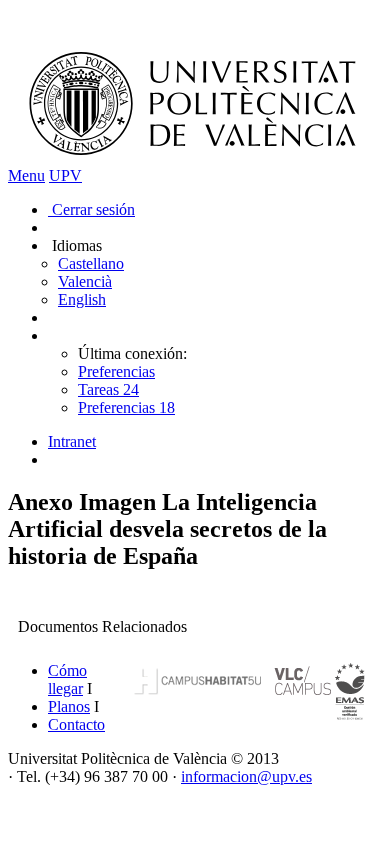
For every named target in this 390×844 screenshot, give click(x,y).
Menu (26, 175)
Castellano (91, 263)
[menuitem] (215, 442)
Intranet (72, 441)
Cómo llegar (67, 679)
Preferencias (116, 371)
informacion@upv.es (246, 776)
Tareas (108, 389)
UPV (65, 175)
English (82, 299)
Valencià (85, 281)
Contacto (76, 724)
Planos (69, 706)
